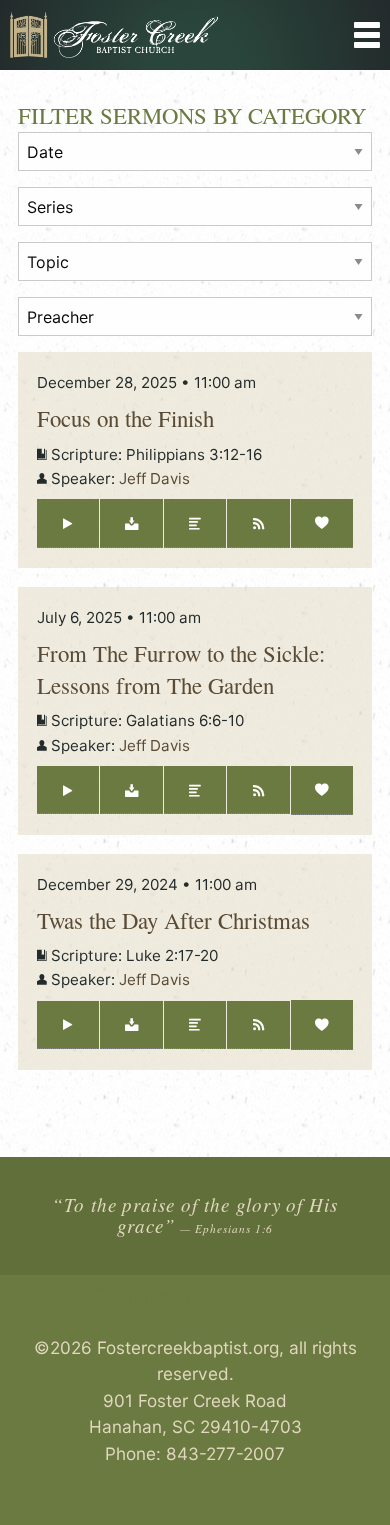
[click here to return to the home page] (146, 35)
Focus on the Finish (125, 418)
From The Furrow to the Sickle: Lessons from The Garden (181, 669)
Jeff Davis (154, 478)
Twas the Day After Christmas (173, 920)
